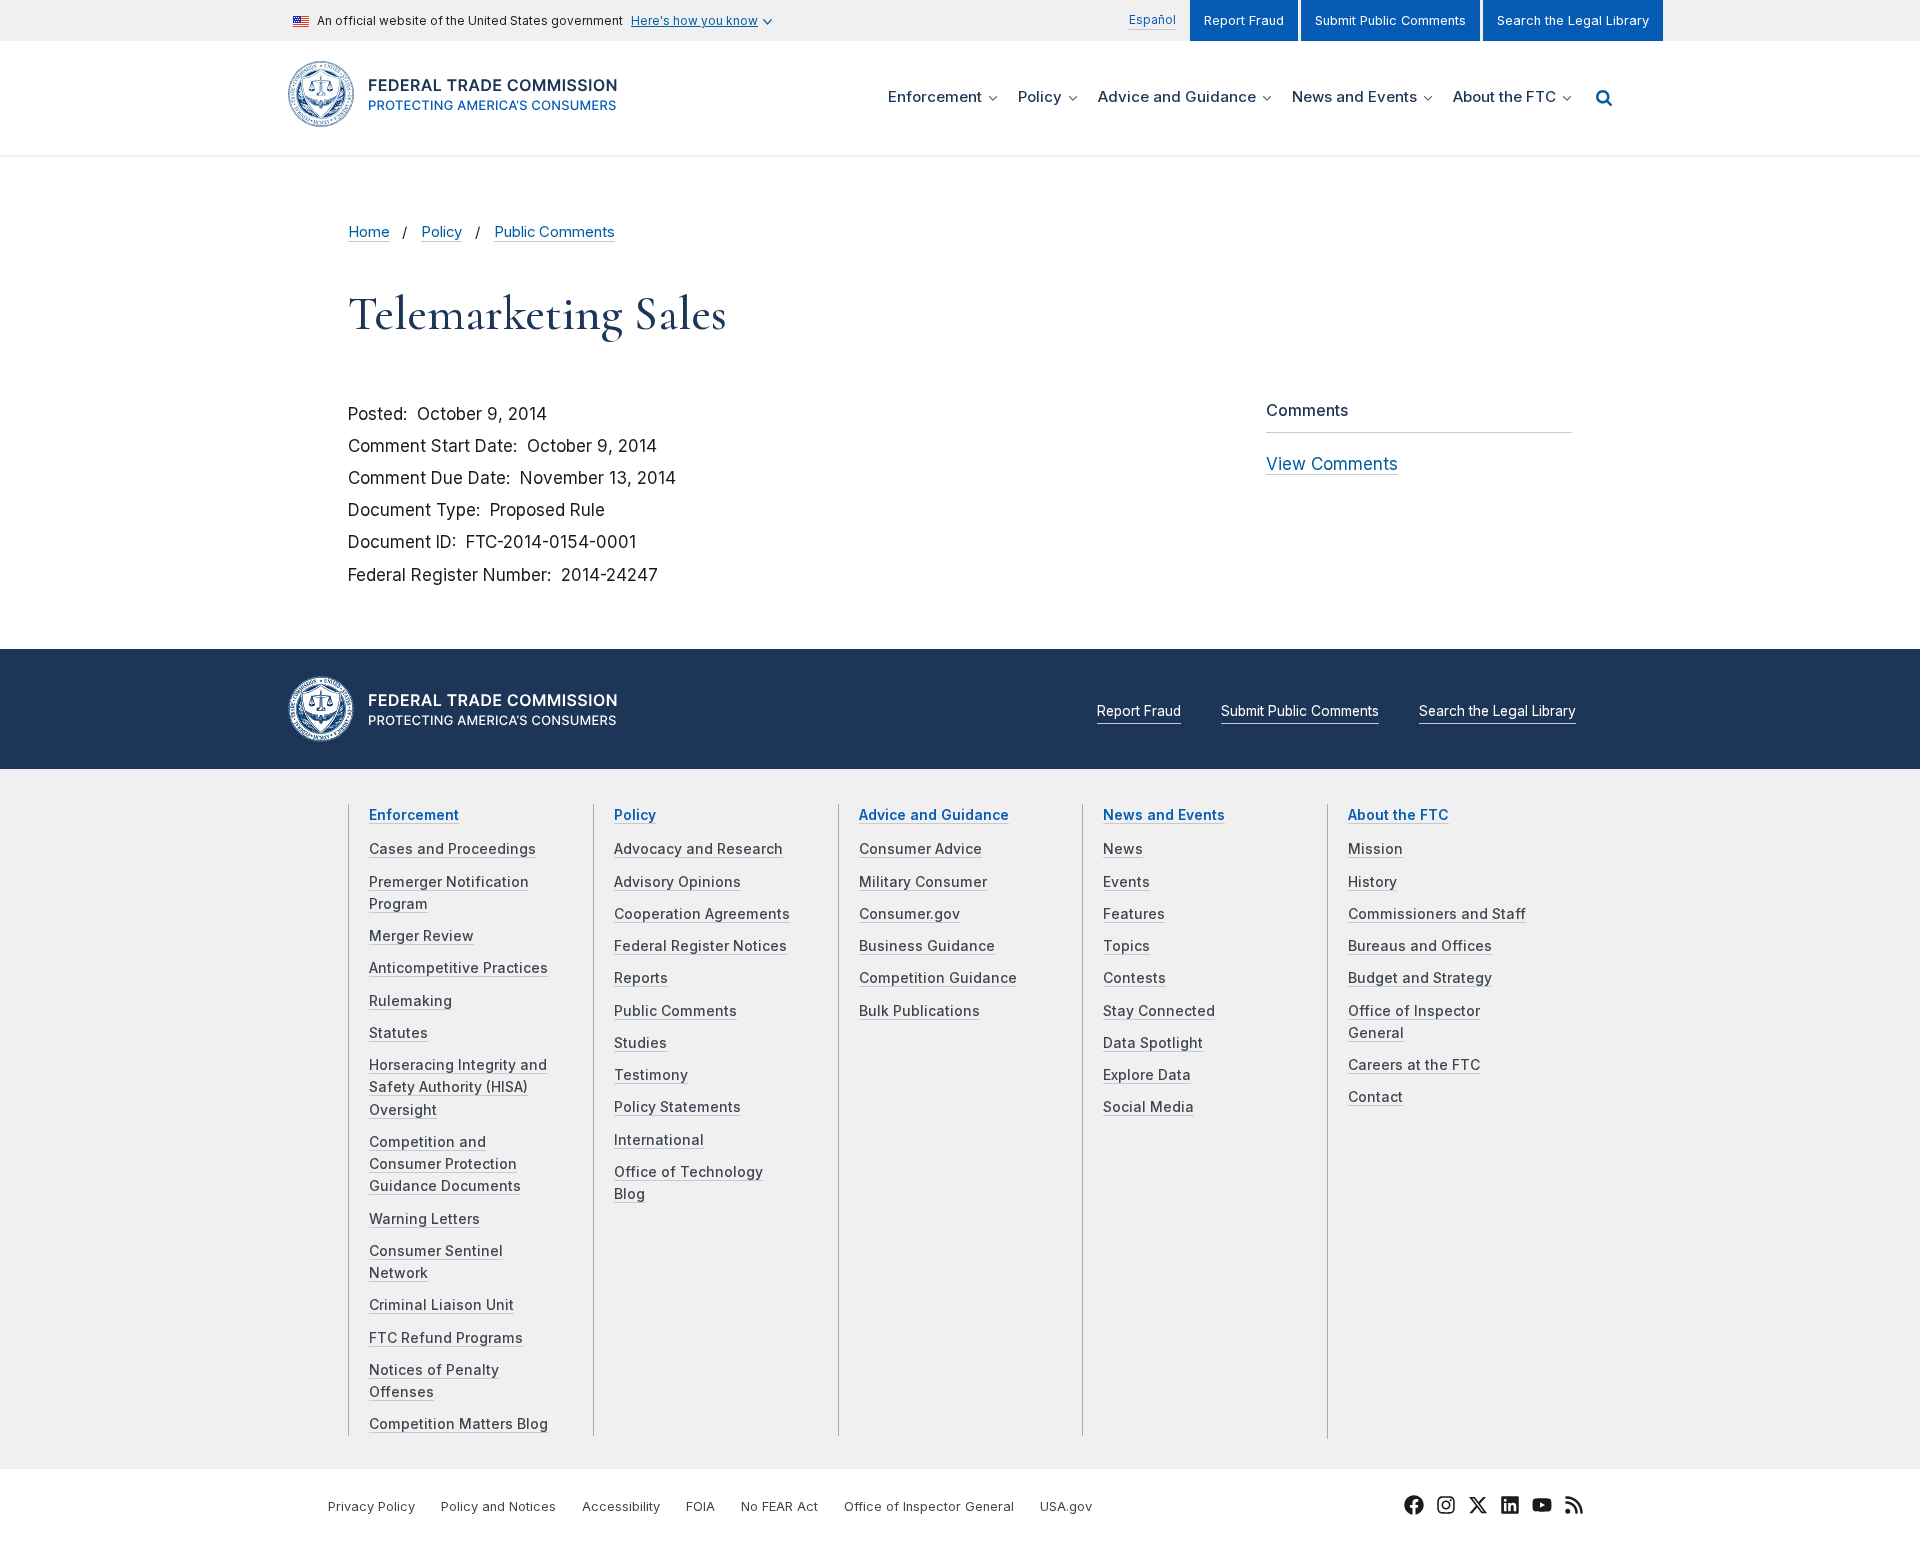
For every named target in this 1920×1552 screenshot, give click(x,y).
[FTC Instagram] (1446, 1508)
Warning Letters (424, 1219)
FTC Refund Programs (446, 1338)
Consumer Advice (920, 849)
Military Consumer (923, 882)
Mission (1375, 849)
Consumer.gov (909, 914)
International (659, 1140)
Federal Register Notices (700, 946)
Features (1134, 914)
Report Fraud (1244, 20)
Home (369, 232)
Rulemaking (410, 1001)
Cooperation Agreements (702, 914)
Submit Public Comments (1390, 20)
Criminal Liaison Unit (441, 1305)
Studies (640, 1043)
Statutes (398, 1033)
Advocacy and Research (698, 849)
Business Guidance (927, 946)
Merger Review (421, 936)
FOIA (700, 1506)
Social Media (1148, 1107)
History (1372, 882)
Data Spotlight (1153, 1043)
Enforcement (414, 815)
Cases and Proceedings (452, 849)
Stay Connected (1159, 1011)
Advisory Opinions (677, 882)
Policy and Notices (498, 1506)
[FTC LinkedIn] (1510, 1508)
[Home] (460, 115)
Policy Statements (677, 1107)
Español (1152, 19)
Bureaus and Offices (1420, 946)
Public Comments (554, 232)
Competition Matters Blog (458, 1424)
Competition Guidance (938, 978)
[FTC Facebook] (1414, 1508)
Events (1126, 882)
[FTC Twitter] (1478, 1505)
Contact (1375, 1097)
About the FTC (1398, 815)
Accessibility (621, 1506)
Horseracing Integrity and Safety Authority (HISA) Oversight (458, 1087)
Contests (1134, 978)
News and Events (1164, 815)
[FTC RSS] (1574, 1508)
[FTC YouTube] (1542, 1508)
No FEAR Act (779, 1506)
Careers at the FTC (1414, 1065)
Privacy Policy (371, 1506)
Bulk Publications (919, 1011)
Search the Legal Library (1573, 20)
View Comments (1332, 464)
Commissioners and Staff (1437, 914)
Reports (641, 978)
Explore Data (1147, 1075)
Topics (1126, 946)
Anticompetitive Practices (458, 968)
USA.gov (1066, 1506)
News (1123, 849)
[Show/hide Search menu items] (1604, 98)
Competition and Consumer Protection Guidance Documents (445, 1164)
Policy (441, 232)
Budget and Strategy (1420, 978)
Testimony (651, 1075)
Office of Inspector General (929, 1506)
